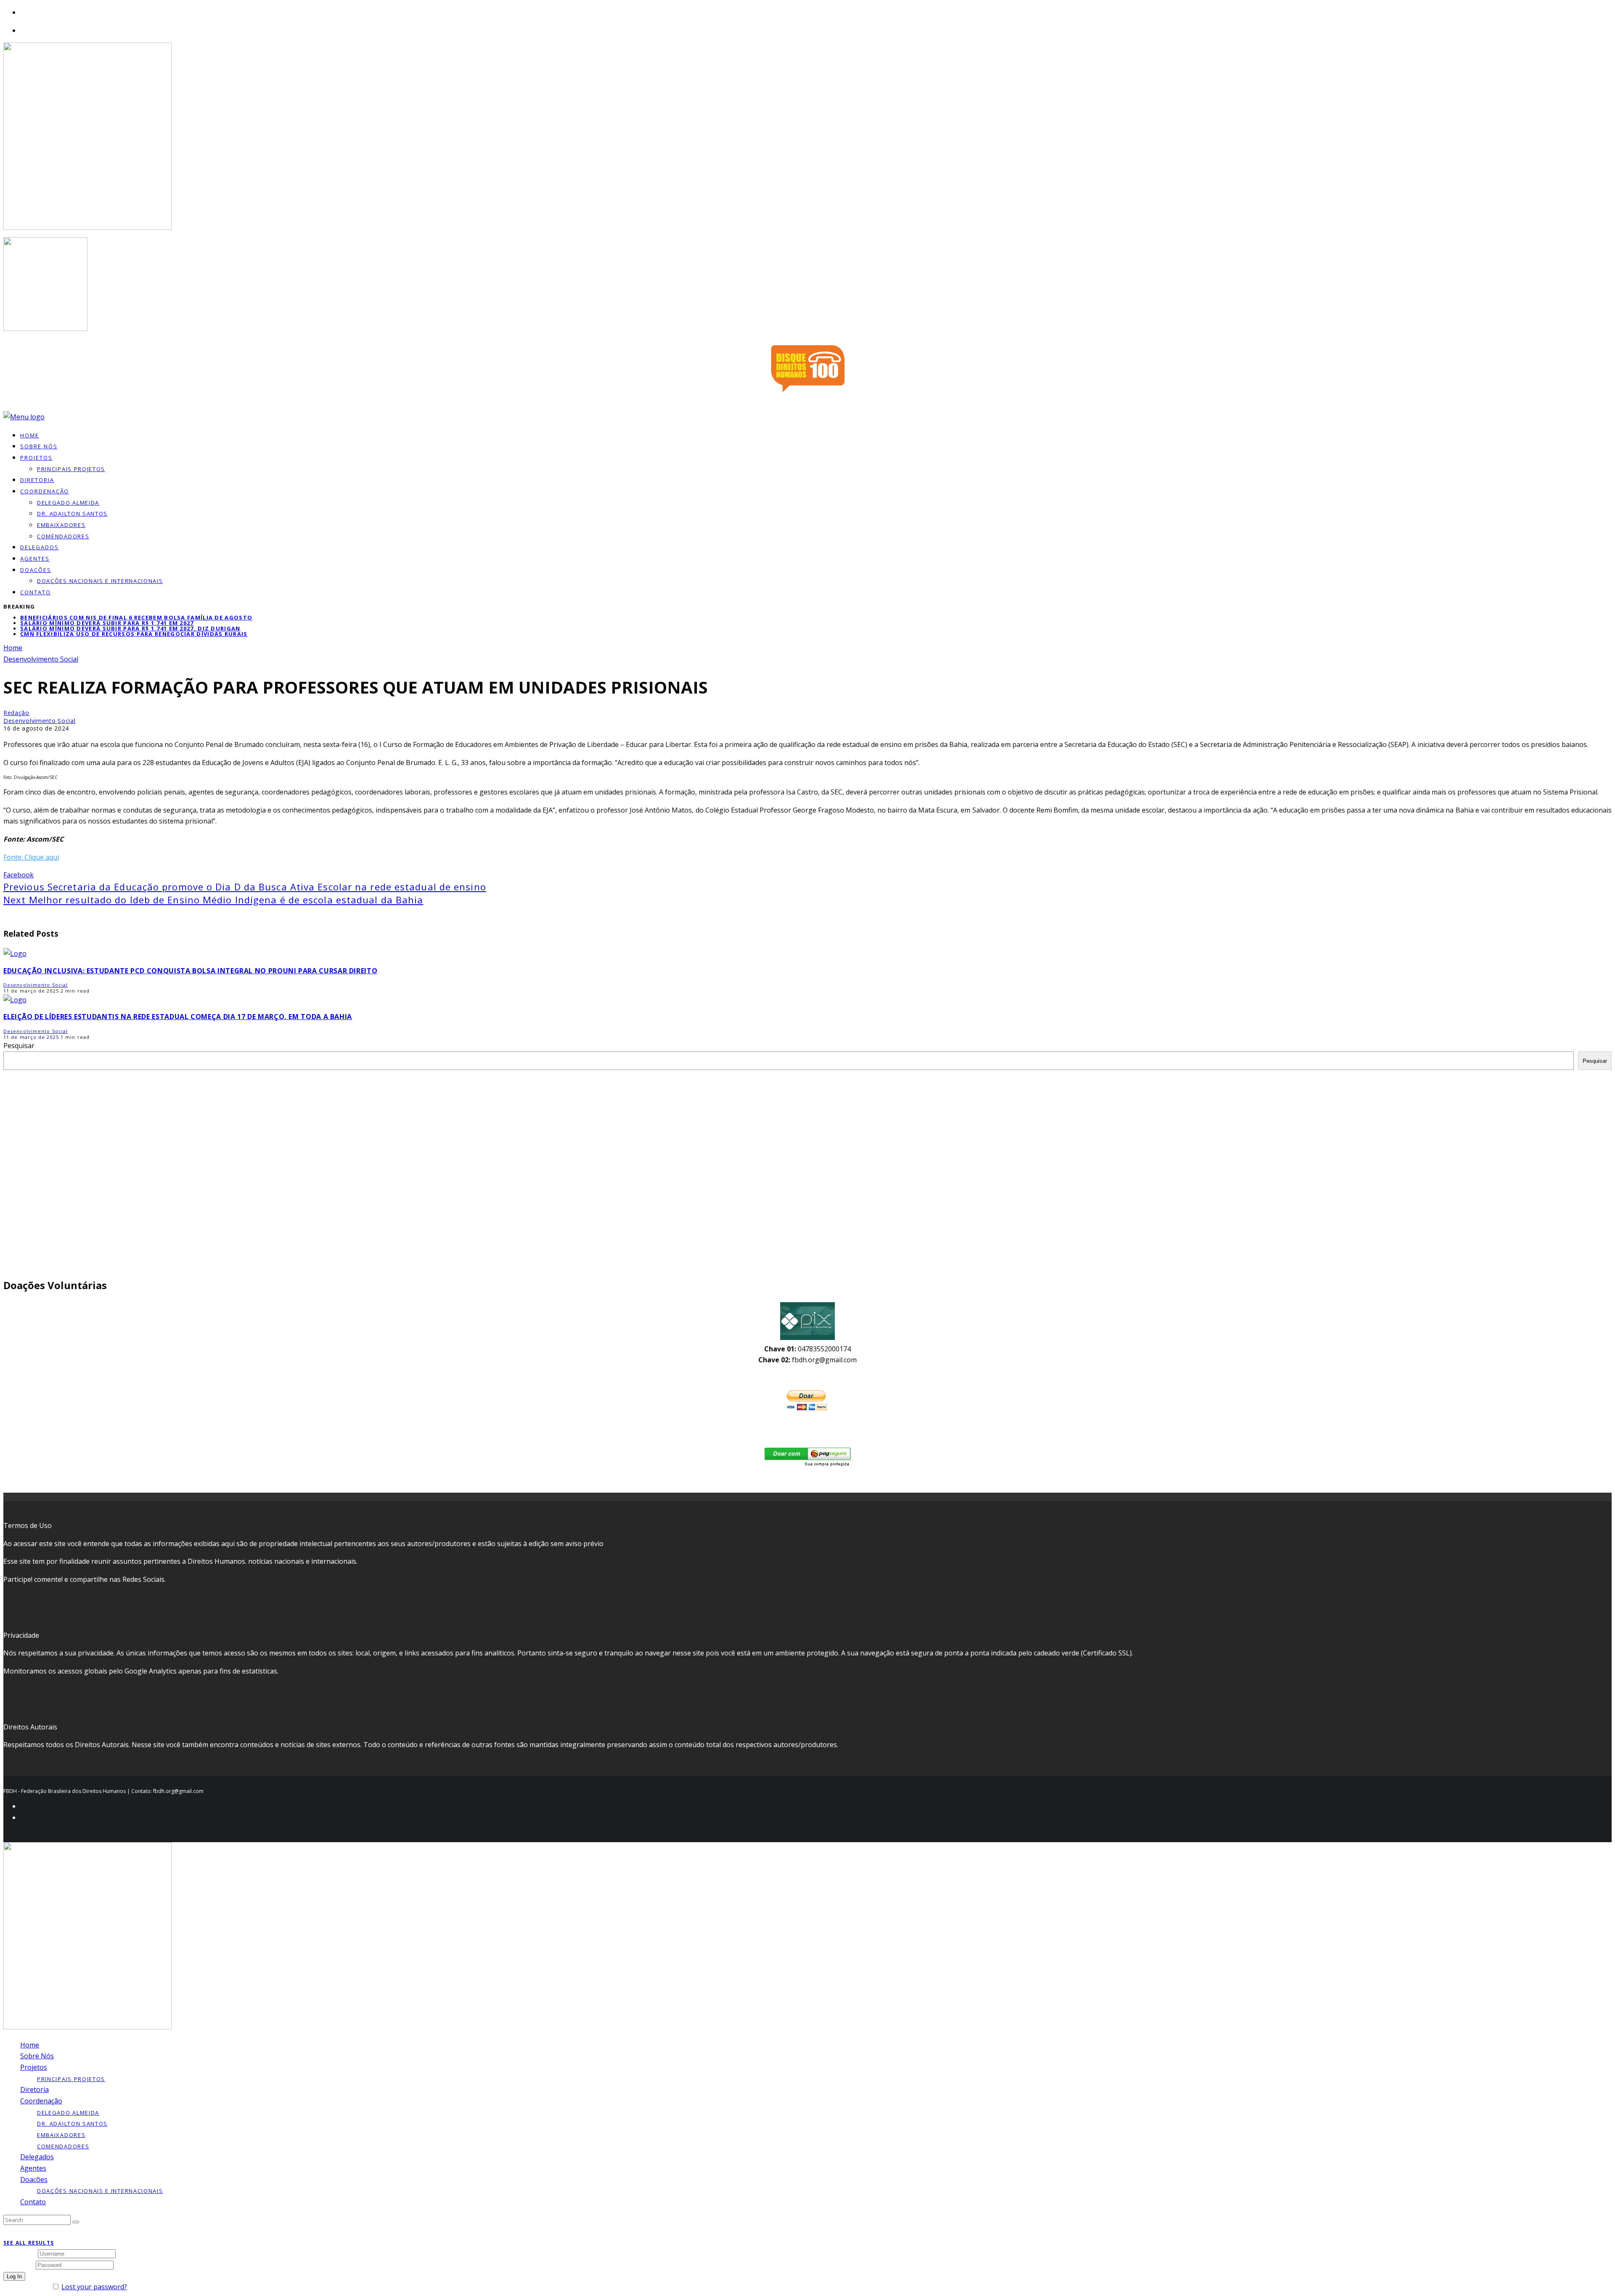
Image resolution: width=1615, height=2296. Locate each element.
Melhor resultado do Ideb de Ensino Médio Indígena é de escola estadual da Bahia (213, 900)
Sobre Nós (37, 2056)
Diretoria (34, 2089)
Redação (16, 713)
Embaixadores (61, 525)
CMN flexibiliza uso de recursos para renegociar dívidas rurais (134, 634)
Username (20, 2253)
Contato (36, 592)
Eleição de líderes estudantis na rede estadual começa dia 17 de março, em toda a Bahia (178, 1017)
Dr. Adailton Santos (72, 514)
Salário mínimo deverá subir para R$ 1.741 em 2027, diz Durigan (130, 628)
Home (30, 2045)
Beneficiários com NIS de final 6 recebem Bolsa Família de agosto (136, 617)
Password (19, 2264)
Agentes (35, 559)
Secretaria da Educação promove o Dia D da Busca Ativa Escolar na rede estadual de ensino (245, 887)
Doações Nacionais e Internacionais (100, 581)
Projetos (36, 458)
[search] (76, 2222)
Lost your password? (94, 2287)
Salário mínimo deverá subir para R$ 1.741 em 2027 (107, 623)
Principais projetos (71, 469)
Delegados (37, 2157)
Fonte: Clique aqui (31, 857)
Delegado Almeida (68, 503)
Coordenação (45, 491)
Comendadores (63, 536)
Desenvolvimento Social (39, 721)
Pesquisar (19, 1046)
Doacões (36, 570)
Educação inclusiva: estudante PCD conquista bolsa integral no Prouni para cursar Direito (190, 971)
